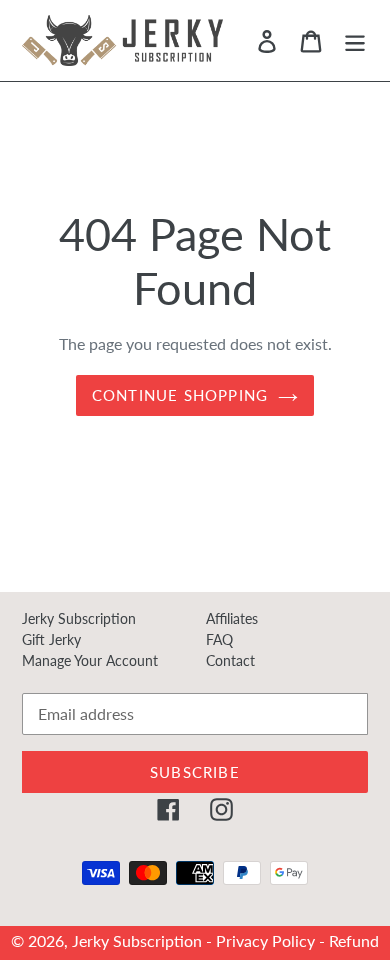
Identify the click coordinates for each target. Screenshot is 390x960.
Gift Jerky (51, 639)
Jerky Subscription (79, 618)
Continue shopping (180, 395)
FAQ (219, 639)
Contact (230, 660)
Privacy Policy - (272, 940)
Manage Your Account (90, 660)
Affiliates (232, 618)
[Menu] (355, 40)
